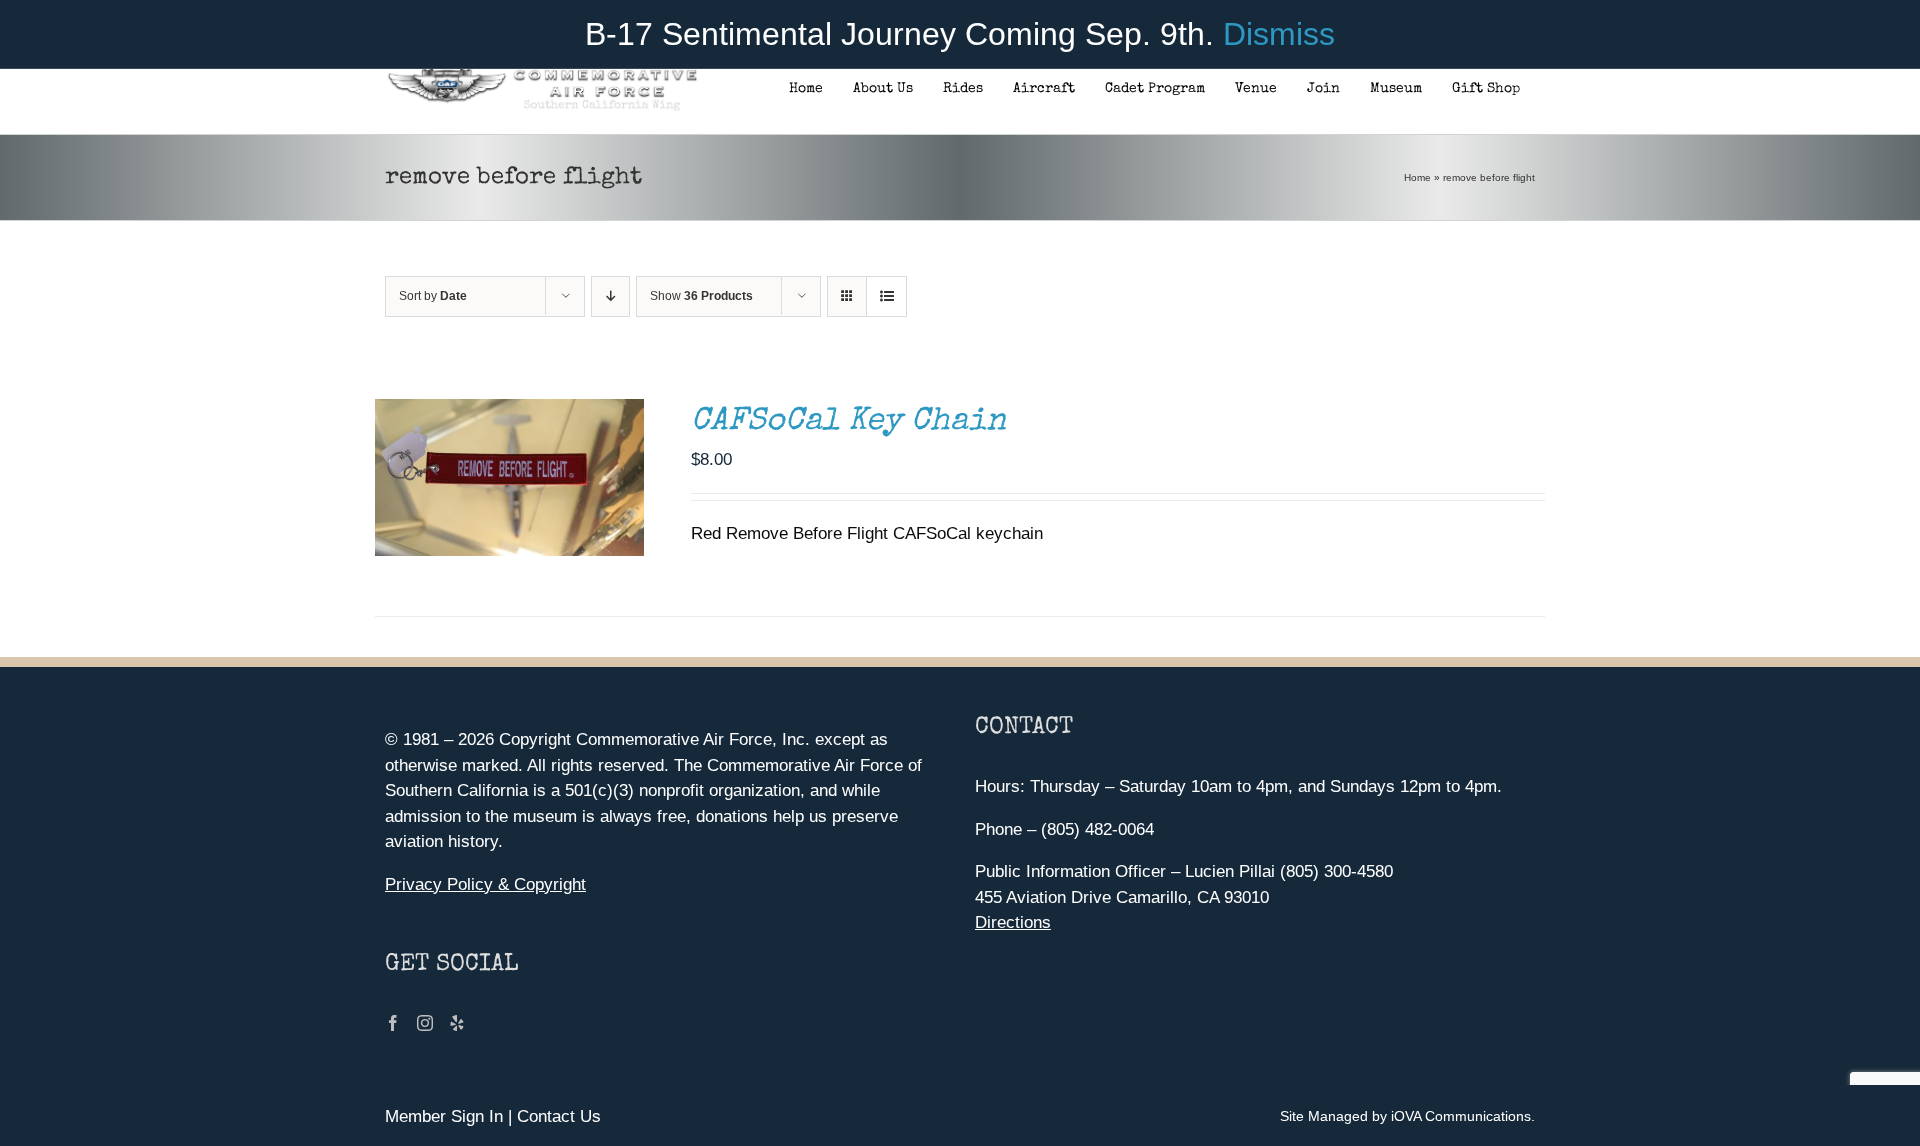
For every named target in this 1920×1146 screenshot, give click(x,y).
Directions (1013, 922)
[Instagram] (425, 1023)
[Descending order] (610, 296)
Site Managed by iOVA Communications (1405, 1116)
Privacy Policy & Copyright (485, 884)
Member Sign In (444, 1116)
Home (1417, 177)
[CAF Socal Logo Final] (541, 74)
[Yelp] (457, 1023)
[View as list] (886, 296)
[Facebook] (393, 1023)
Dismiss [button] (1279, 34)
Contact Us (559, 1116)
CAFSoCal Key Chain (848, 422)
